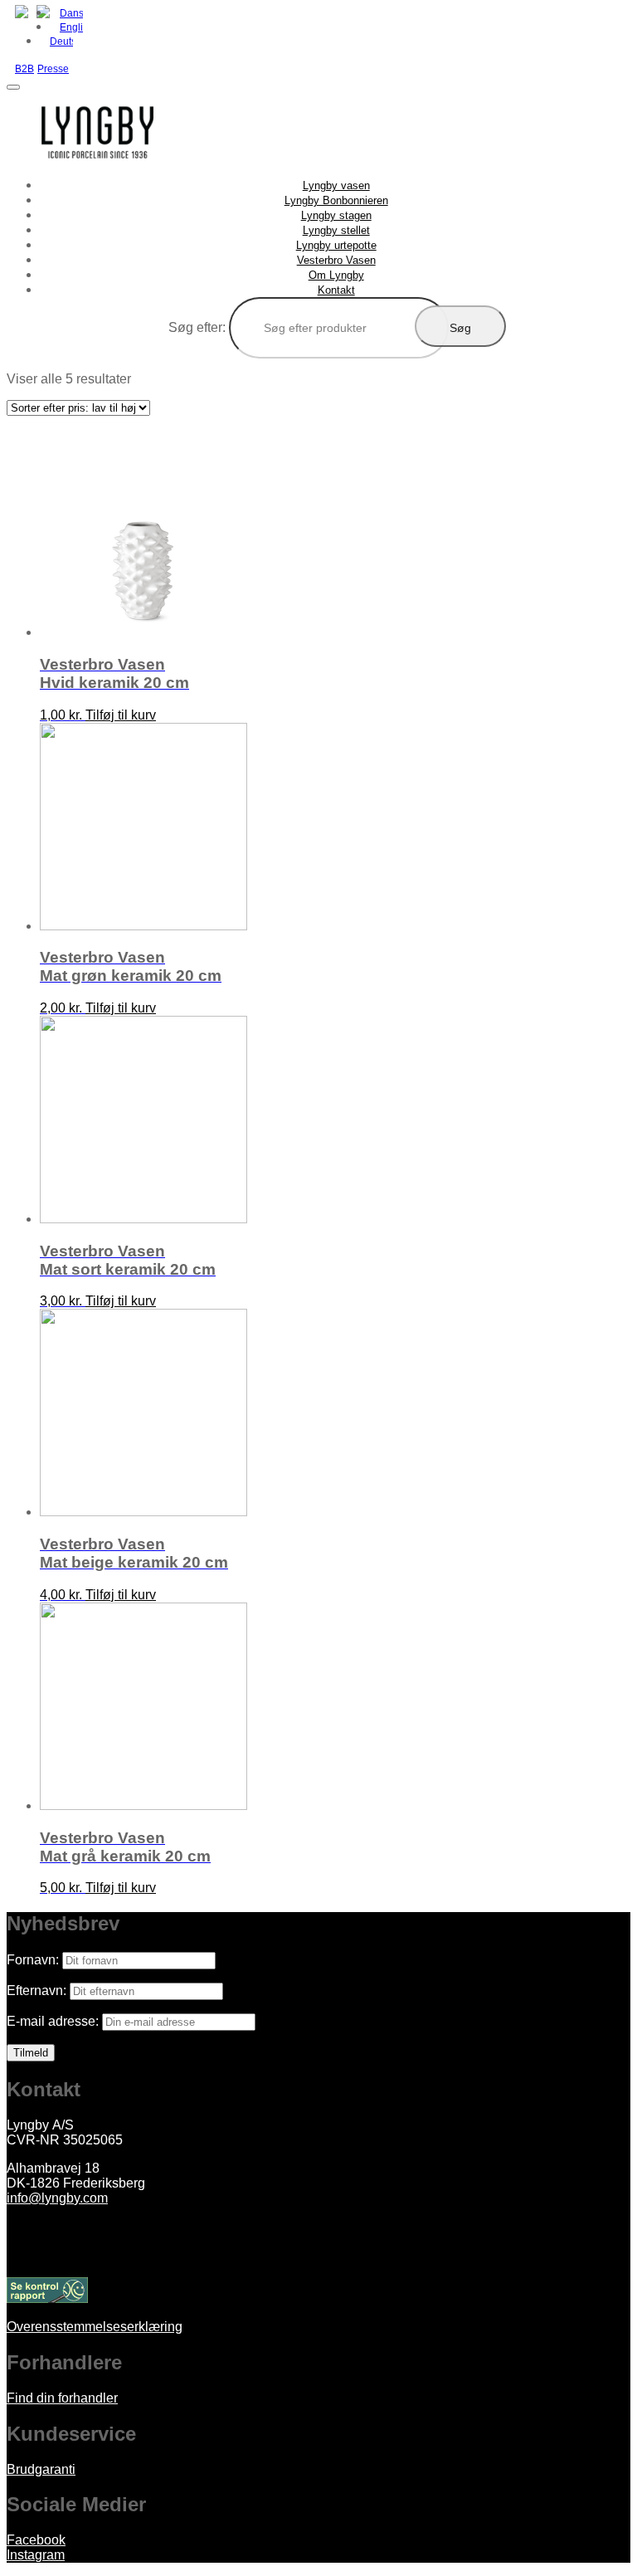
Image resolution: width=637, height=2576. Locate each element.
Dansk (71, 13)
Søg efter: (197, 327)
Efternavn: (36, 1991)
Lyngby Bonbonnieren (336, 200)
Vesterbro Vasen (336, 260)
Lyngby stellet (336, 230)
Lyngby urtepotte (336, 245)
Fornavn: (33, 1960)
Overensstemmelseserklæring (95, 2327)
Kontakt (336, 290)
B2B (24, 69)
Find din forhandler (62, 2398)
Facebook (36, 2540)
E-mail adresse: (53, 2021)
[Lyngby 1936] (98, 170)
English (71, 27)
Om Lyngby (336, 275)
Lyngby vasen (336, 185)
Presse (53, 69)
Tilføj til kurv (121, 715)
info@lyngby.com (57, 2198)
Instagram (36, 2555)
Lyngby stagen (336, 215)
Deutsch (61, 41)
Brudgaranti (41, 2469)
